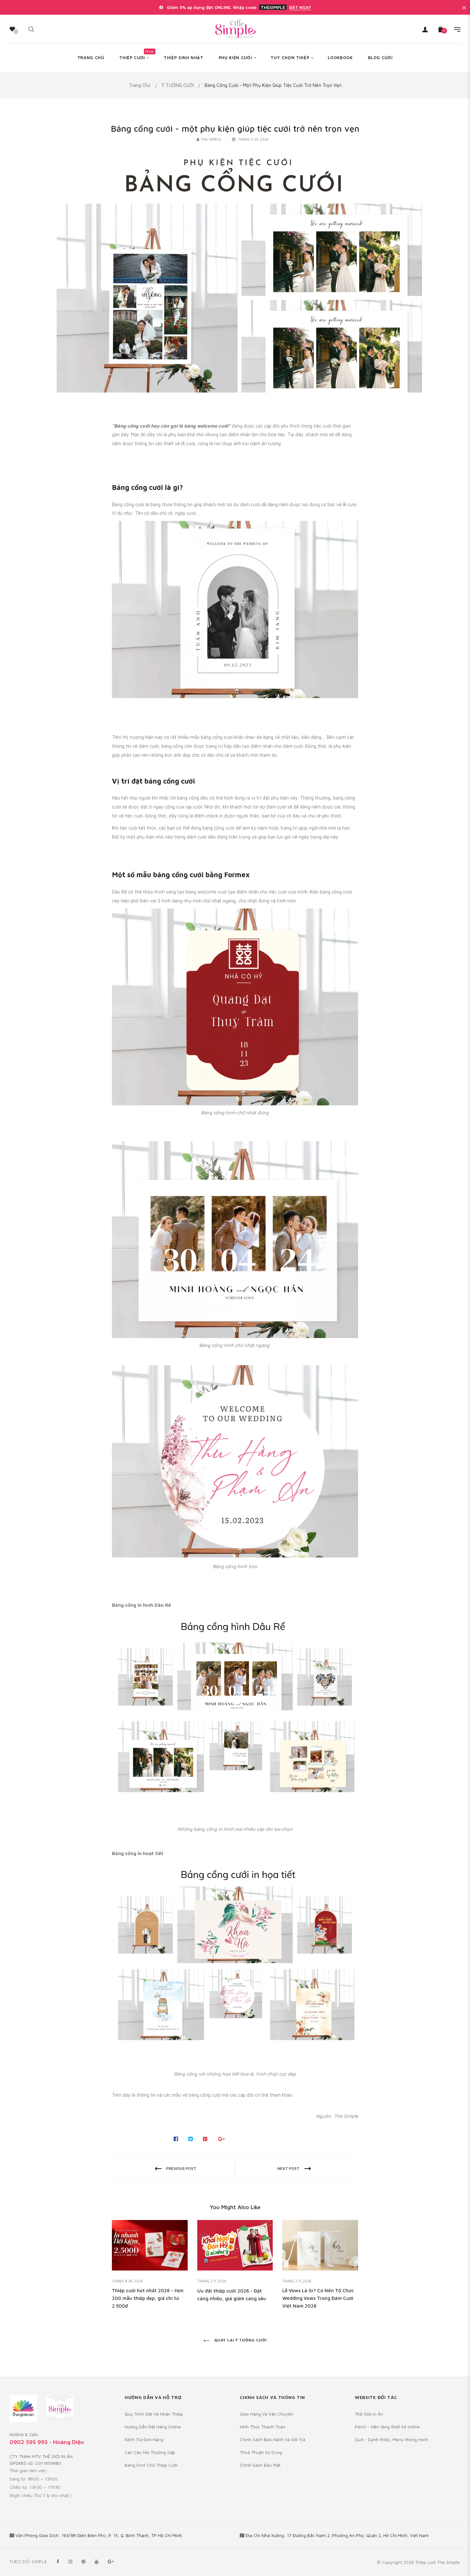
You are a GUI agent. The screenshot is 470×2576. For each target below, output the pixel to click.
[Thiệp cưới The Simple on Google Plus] (111, 2561)
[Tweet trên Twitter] (191, 2139)
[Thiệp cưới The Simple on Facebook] (58, 2561)
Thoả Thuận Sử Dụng (261, 2452)
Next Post (289, 2168)
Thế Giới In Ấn (369, 2414)
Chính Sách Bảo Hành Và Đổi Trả (273, 2439)
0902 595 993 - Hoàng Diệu (47, 2442)
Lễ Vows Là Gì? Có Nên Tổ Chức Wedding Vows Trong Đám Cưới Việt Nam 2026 (318, 2298)
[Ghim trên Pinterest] (205, 2139)
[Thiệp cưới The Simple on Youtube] (97, 2561)
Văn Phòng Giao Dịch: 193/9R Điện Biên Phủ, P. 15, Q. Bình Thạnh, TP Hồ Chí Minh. (99, 2535)
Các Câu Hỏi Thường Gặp (150, 2452)
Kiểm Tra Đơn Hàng (144, 2439)
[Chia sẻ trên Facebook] (176, 2139)
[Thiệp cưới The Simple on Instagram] (70, 2561)
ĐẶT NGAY (300, 7)
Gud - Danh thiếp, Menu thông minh (392, 2439)
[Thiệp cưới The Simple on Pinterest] (83, 2561)
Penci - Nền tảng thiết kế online (387, 2427)
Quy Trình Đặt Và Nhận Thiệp (154, 2414)
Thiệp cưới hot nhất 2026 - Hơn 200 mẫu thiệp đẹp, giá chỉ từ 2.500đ (148, 2298)
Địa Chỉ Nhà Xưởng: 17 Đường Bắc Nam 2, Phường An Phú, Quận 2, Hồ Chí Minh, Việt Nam (337, 2535)
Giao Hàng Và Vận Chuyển (266, 2414)
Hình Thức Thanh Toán (262, 2427)
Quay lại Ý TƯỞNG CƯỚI (240, 2340)
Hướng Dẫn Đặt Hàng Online (153, 2427)
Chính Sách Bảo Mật (260, 2465)
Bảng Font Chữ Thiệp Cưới (151, 2465)
